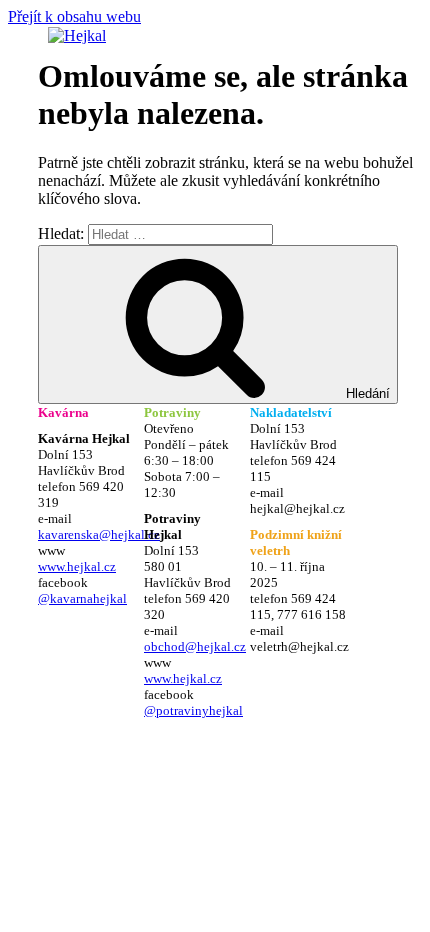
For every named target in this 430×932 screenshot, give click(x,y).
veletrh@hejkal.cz (299, 646)
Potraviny (172, 412)
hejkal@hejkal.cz (297, 508)
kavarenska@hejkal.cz (99, 534)
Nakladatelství (291, 412)
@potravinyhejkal (193, 710)
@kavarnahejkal (82, 598)
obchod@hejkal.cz (195, 646)
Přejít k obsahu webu (74, 16)
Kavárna (63, 412)
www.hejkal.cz (77, 566)
